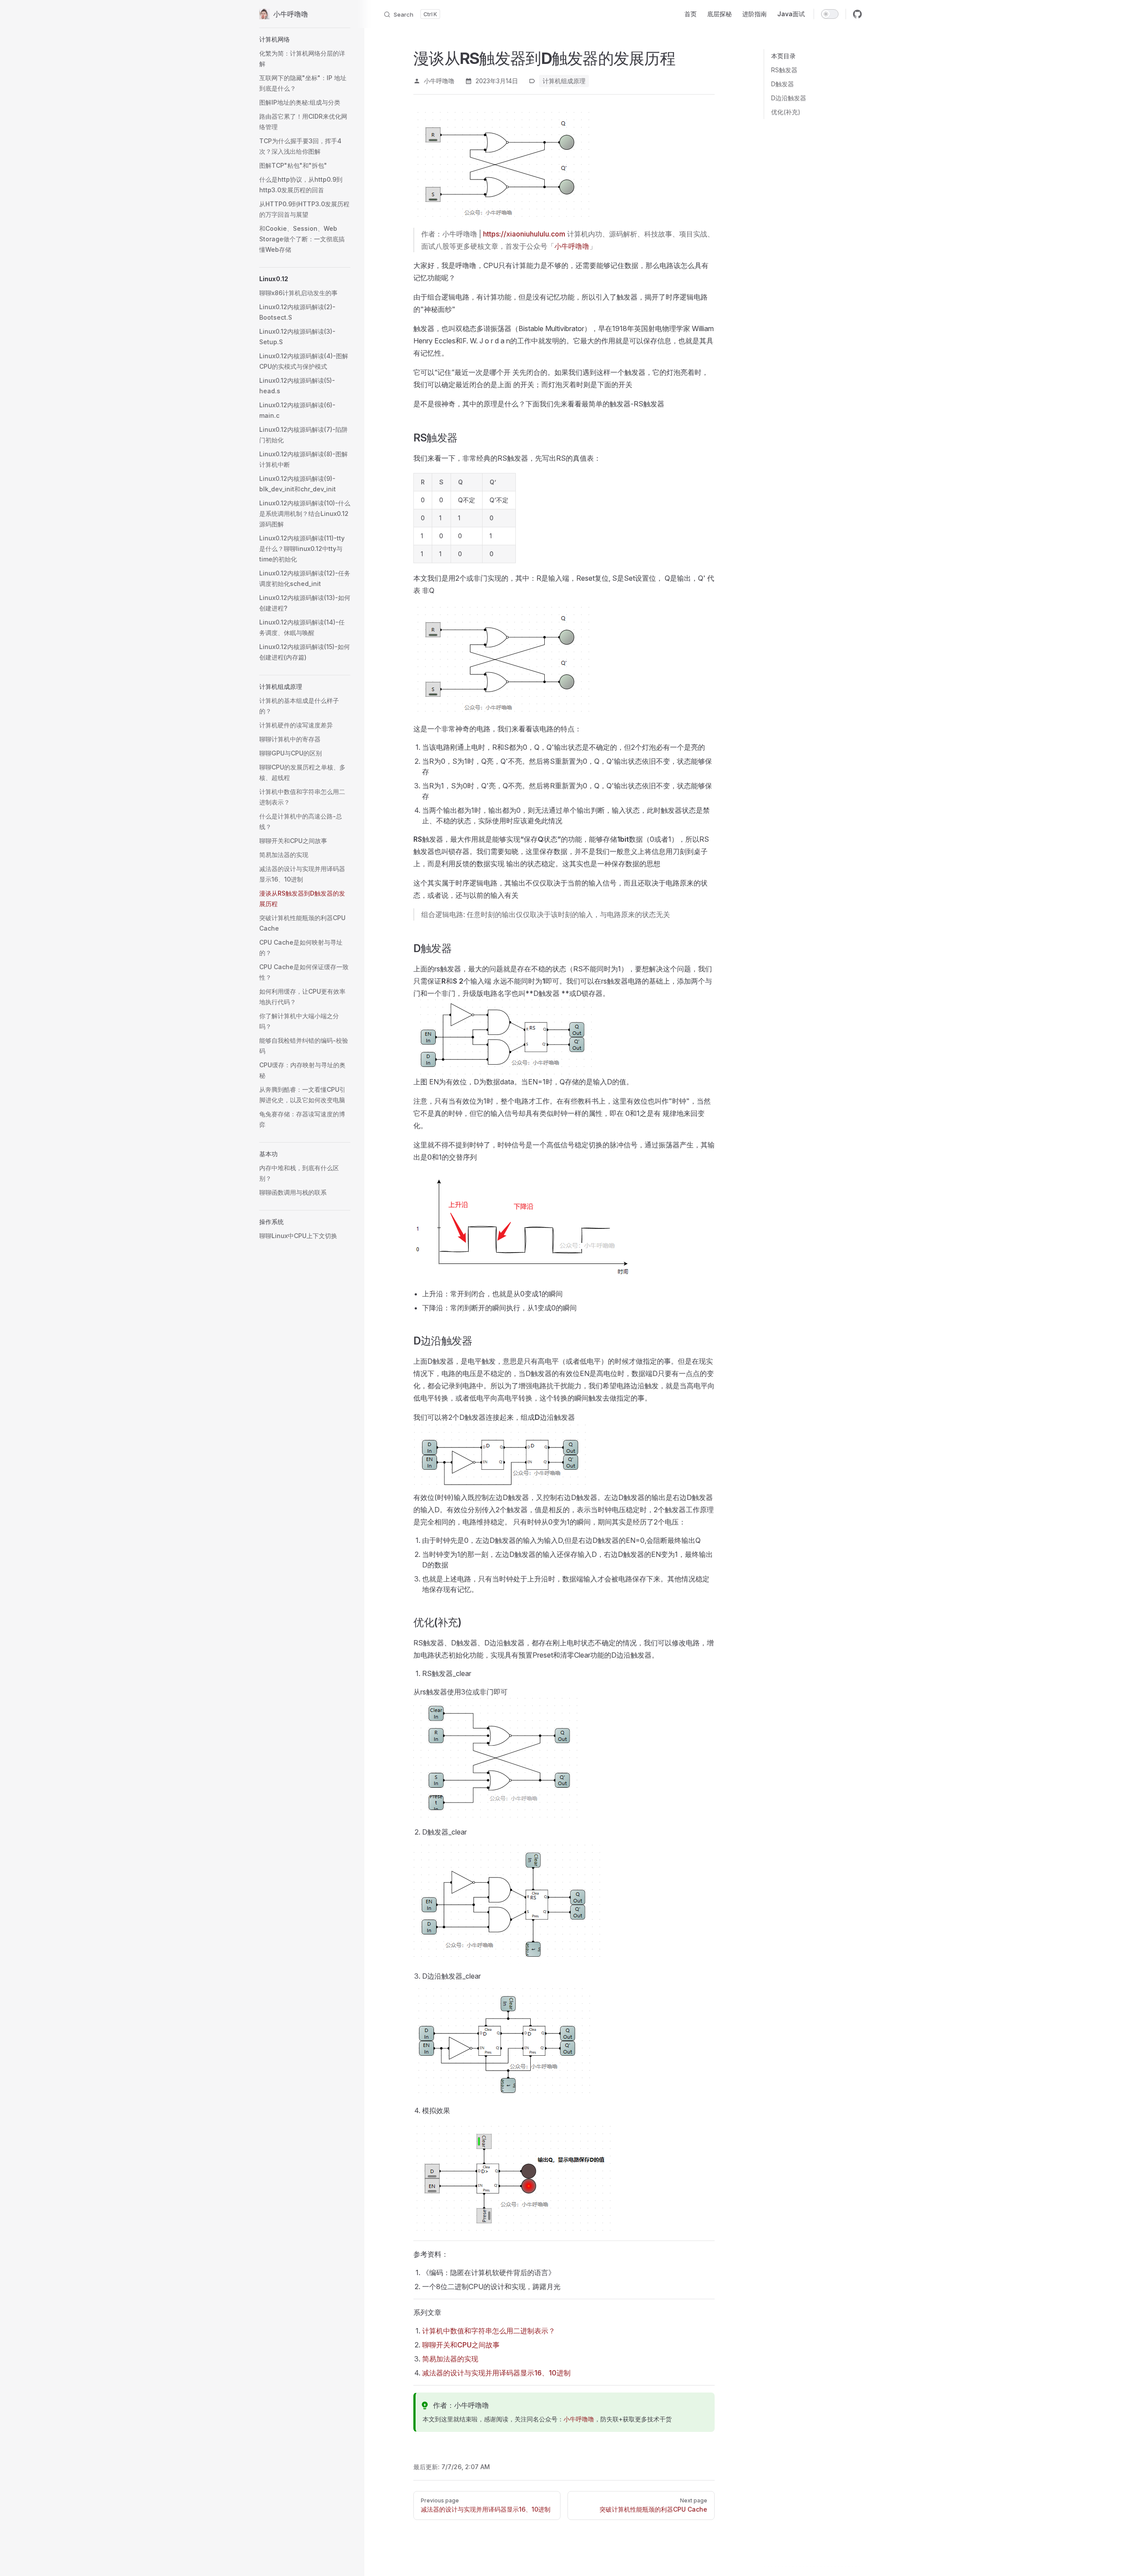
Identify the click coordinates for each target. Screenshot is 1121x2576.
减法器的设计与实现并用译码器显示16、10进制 (496, 2373)
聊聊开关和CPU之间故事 (461, 2345)
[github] (857, 14)
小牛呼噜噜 (572, 246)
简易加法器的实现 (450, 2359)
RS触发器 (784, 70)
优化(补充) (786, 112)
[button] (305, 39)
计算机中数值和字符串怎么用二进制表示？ (489, 2331)
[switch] (830, 14)
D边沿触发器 (789, 98)
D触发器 (783, 84)
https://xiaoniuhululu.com (524, 234)
